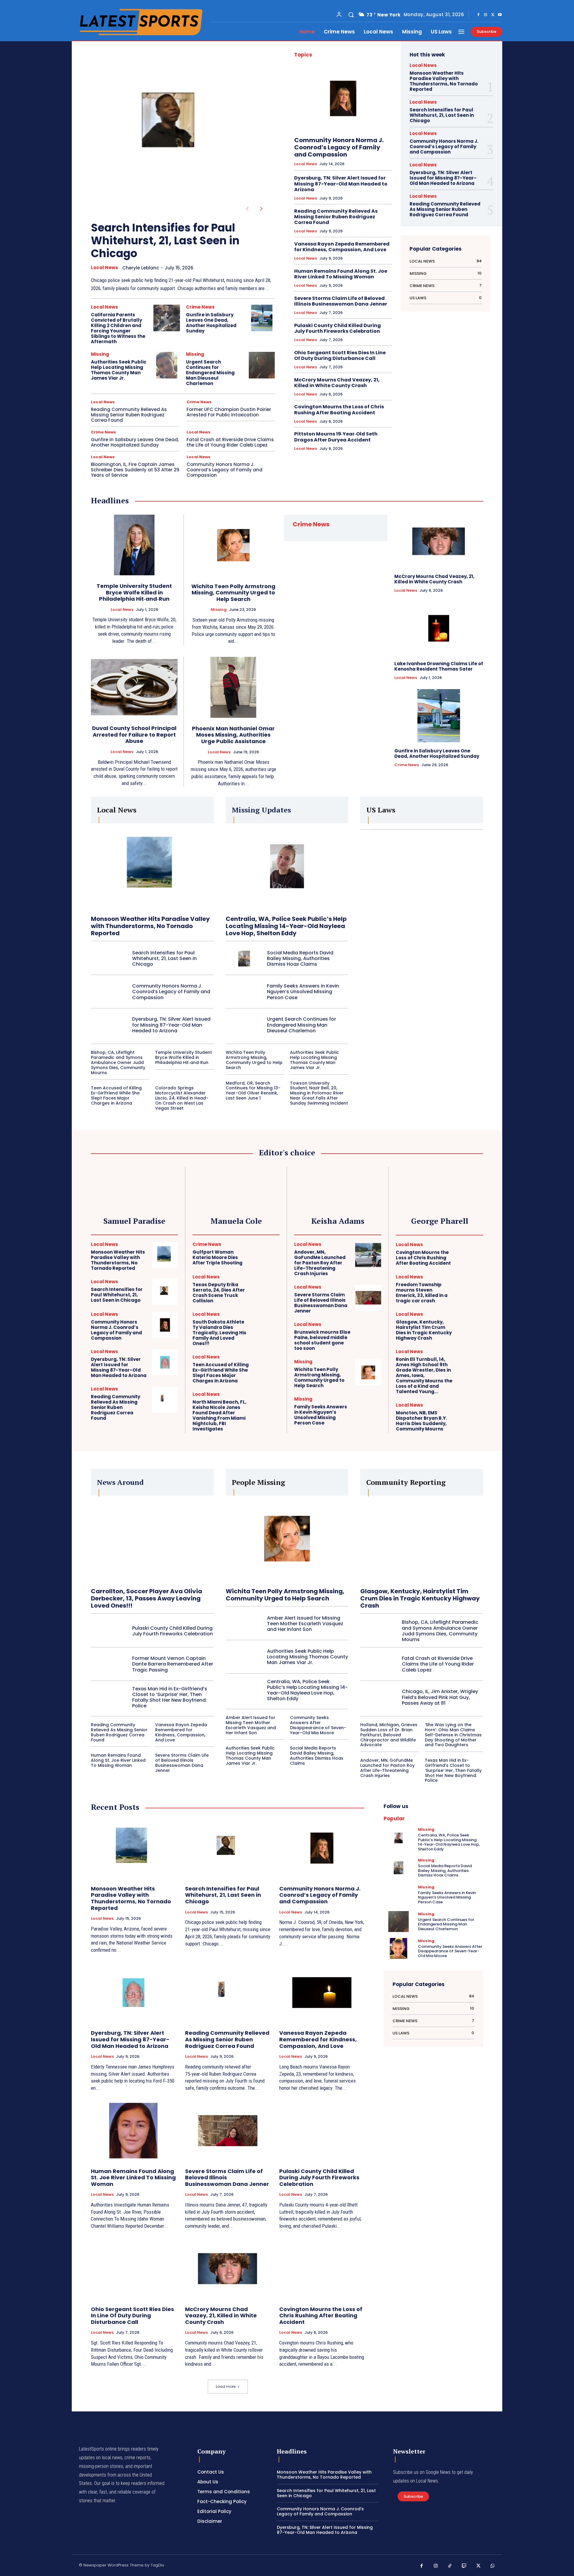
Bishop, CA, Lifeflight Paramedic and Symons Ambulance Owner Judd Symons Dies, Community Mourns (118, 1062)
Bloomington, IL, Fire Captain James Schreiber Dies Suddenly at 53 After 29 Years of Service (135, 470)
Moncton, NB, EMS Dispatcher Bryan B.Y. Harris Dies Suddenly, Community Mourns (421, 1421)
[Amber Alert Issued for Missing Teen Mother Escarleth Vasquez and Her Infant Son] (244, 1624)
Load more (226, 2386)
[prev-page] (247, 209)
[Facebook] (478, 15)
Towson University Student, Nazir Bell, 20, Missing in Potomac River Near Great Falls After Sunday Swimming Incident (319, 1093)
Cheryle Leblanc (141, 268)
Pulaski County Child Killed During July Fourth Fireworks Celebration (338, 328)
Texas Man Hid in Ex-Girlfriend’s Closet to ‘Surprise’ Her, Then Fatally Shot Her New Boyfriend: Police (170, 1697)
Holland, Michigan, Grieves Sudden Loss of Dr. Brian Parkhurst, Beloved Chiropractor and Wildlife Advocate (389, 1735)
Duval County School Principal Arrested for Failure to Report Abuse (134, 735)
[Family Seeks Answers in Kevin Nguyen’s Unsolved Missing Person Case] (244, 992)
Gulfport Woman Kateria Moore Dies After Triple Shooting (217, 1257)
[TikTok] (450, 2566)
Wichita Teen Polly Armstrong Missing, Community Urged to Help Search (233, 593)
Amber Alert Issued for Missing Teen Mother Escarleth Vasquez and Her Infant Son (305, 1624)
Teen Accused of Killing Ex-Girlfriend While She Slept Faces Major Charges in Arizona (116, 1095)
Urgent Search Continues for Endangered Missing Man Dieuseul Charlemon (210, 373)
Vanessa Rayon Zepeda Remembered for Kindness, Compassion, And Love (342, 247)
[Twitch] (464, 2566)
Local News (104, 268)
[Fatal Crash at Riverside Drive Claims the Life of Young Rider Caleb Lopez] (379, 1664)
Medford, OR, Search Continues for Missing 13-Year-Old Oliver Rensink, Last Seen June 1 (253, 1091)
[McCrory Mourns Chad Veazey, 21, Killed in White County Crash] (439, 541)
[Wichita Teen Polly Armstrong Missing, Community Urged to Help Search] (233, 545)
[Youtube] (500, 15)
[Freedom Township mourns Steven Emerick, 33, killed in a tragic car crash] (470, 1288)
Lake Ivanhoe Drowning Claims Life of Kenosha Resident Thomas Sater (439, 666)
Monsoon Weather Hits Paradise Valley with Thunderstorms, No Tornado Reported (444, 81)
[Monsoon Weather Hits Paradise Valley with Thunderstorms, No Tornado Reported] (152, 866)
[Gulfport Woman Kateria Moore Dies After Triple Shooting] (267, 1254)
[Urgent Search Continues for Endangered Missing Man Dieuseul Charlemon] (262, 365)
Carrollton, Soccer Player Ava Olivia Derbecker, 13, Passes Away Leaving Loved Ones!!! (146, 1598)
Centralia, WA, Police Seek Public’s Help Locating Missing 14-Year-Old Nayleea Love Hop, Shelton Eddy (286, 926)
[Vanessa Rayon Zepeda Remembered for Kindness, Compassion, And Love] (322, 1993)
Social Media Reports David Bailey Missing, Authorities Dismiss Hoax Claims (300, 958)
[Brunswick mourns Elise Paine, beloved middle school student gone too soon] (368, 1335)
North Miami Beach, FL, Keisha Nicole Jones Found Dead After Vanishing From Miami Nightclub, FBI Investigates (219, 1415)
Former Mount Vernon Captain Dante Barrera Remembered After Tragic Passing (173, 1664)
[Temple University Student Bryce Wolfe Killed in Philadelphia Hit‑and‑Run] (134, 545)
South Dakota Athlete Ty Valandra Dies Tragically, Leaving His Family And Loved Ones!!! (219, 1333)
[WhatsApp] (493, 2566)
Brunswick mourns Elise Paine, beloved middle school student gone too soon (322, 1340)
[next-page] (261, 209)
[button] (351, 15)
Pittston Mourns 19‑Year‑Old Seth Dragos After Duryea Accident (336, 437)
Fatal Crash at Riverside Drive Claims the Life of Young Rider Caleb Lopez (230, 442)
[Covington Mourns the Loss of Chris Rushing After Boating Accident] (470, 1255)
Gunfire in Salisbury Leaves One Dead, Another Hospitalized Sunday (211, 323)
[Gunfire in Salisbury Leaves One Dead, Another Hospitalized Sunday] (262, 318)
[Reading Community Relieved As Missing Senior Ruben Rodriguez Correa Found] (165, 1400)
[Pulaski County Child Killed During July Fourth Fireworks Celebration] (109, 1631)
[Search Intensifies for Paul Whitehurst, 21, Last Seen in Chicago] (173, 128)
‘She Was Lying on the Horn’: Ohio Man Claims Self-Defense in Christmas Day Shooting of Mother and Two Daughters (453, 1735)
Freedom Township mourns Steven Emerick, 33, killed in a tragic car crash (422, 1293)
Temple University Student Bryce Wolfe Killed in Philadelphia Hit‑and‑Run (134, 592)
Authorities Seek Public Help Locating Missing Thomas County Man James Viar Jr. (119, 370)
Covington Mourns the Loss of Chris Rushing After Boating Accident (339, 410)
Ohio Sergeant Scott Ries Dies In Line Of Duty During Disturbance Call (340, 355)
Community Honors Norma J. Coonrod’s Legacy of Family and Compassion (225, 470)
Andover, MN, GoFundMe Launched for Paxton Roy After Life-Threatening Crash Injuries (320, 1263)
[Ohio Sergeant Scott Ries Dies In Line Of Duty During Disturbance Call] (133, 2269)
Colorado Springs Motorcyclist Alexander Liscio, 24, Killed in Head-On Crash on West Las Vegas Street (182, 1098)
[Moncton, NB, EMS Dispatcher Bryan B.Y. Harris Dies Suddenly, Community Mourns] (470, 1416)
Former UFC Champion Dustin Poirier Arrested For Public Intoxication (229, 412)
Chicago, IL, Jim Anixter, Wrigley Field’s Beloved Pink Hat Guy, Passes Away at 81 (440, 1697)
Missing (100, 354)
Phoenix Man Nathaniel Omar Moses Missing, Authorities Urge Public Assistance (233, 735)
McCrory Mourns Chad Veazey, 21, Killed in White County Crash (337, 383)
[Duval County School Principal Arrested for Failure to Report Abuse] (134, 687)
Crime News (200, 307)
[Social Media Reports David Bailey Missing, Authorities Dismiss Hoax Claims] (244, 959)
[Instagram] (486, 15)
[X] (493, 15)
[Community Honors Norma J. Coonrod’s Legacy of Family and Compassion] (343, 98)
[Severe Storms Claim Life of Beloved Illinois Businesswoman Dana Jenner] (368, 1298)
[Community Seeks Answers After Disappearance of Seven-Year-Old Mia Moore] (399, 1948)
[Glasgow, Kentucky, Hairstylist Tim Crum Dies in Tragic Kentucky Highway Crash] (470, 1325)
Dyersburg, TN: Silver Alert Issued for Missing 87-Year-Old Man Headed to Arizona (341, 184)
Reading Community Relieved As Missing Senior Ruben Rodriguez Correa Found (129, 415)
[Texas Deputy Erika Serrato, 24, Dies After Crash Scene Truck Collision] (267, 1288)
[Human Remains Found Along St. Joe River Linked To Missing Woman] (133, 2131)
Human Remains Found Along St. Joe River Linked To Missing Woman (341, 274)
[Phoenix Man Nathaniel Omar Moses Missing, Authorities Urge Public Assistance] (233, 687)
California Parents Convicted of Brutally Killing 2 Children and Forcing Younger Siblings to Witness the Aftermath (118, 328)
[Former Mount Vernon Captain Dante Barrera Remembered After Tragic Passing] (109, 1664)
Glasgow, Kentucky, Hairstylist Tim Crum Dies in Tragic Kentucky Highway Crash (424, 1330)
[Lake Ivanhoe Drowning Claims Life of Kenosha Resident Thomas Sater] (439, 628)
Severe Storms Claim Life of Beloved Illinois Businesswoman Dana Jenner (341, 301)
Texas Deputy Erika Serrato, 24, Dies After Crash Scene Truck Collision (219, 1293)
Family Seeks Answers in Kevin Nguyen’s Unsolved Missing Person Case (303, 992)
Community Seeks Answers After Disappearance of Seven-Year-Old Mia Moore (318, 1725)
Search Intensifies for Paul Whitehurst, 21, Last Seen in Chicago (165, 241)
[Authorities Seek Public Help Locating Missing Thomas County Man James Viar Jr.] (167, 365)
